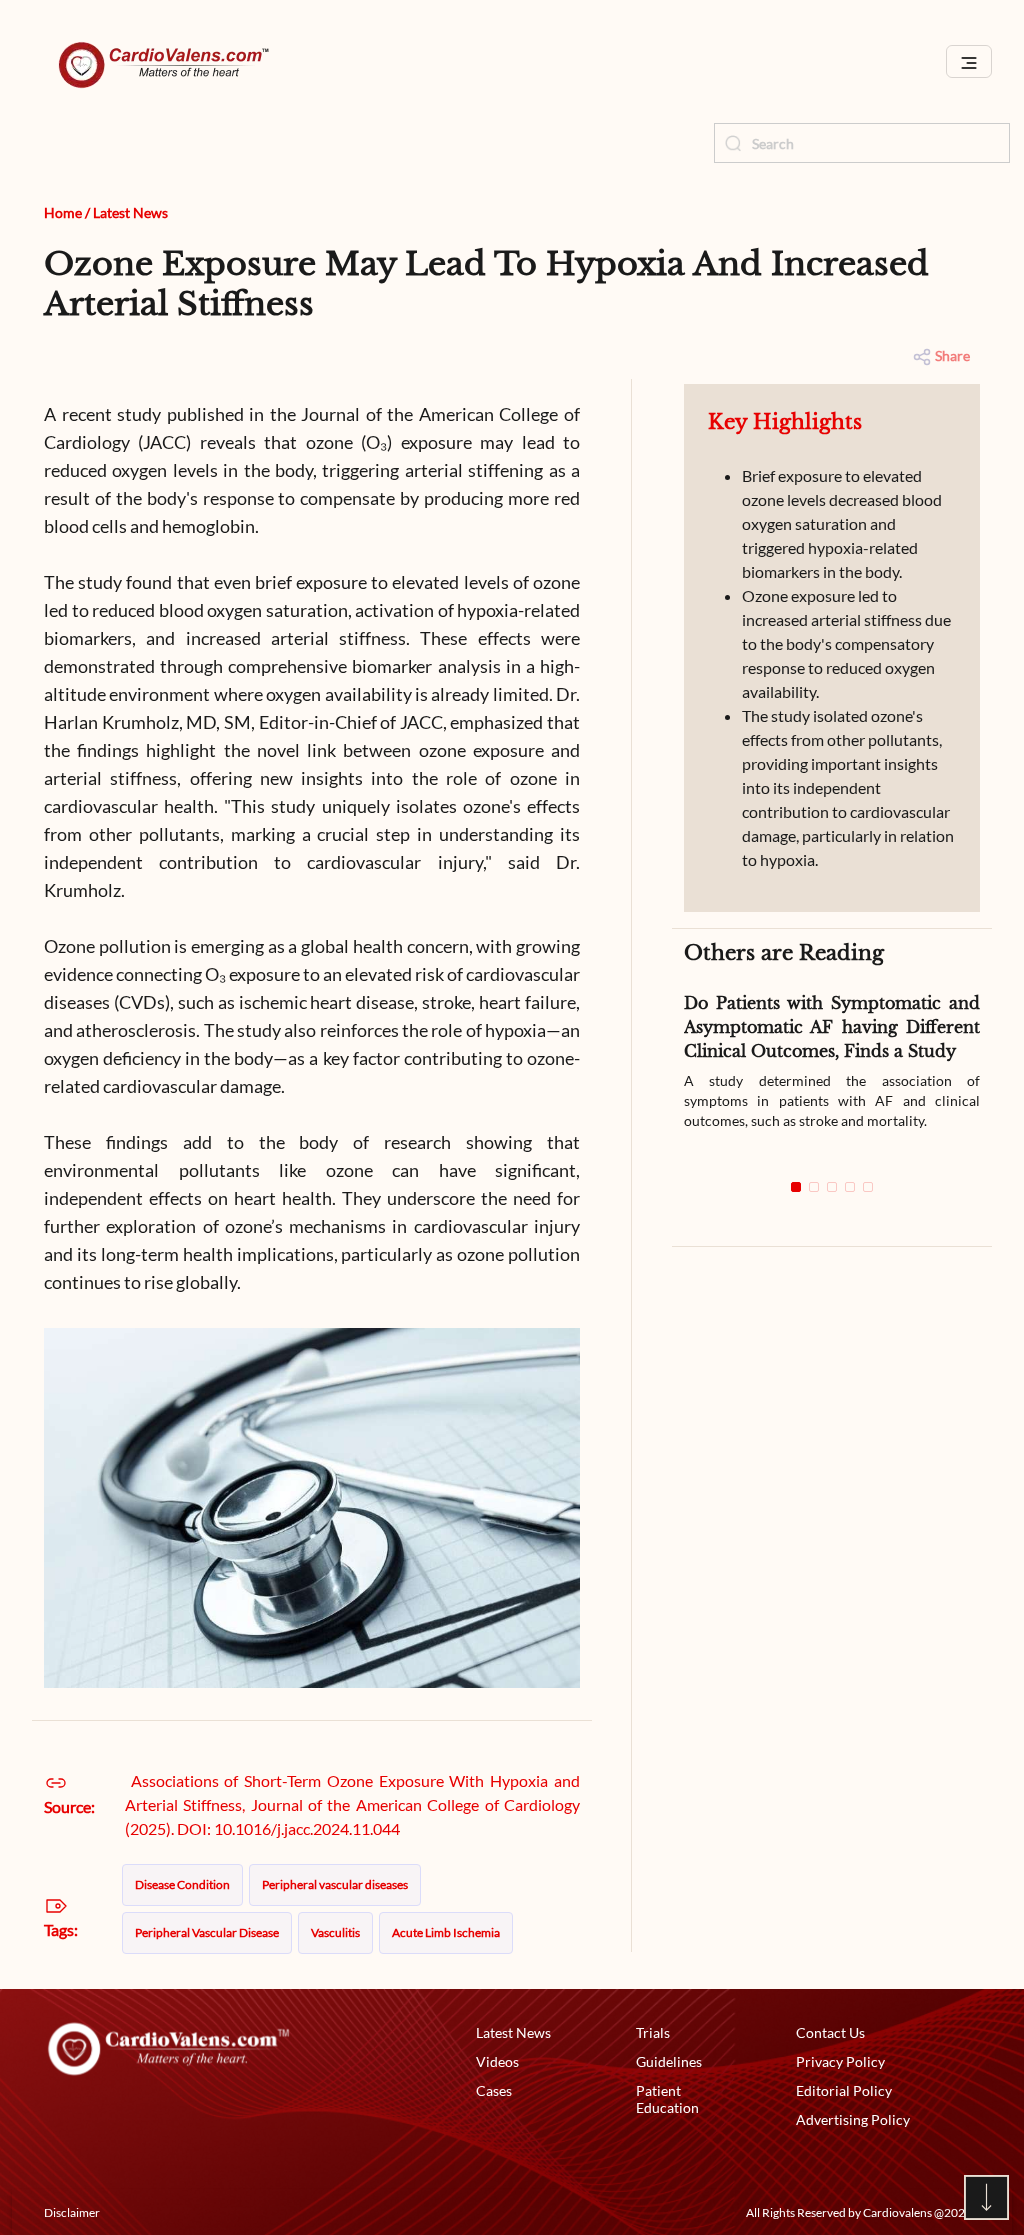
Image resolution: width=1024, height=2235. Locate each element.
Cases (494, 2090)
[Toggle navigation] (969, 61)
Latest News (130, 212)
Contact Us (830, 2032)
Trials (653, 2032)
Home (63, 212)
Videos (497, 2061)
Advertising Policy (853, 2119)
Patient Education (667, 2099)
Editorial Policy (844, 2090)
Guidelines (669, 2061)
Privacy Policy (840, 2061)
